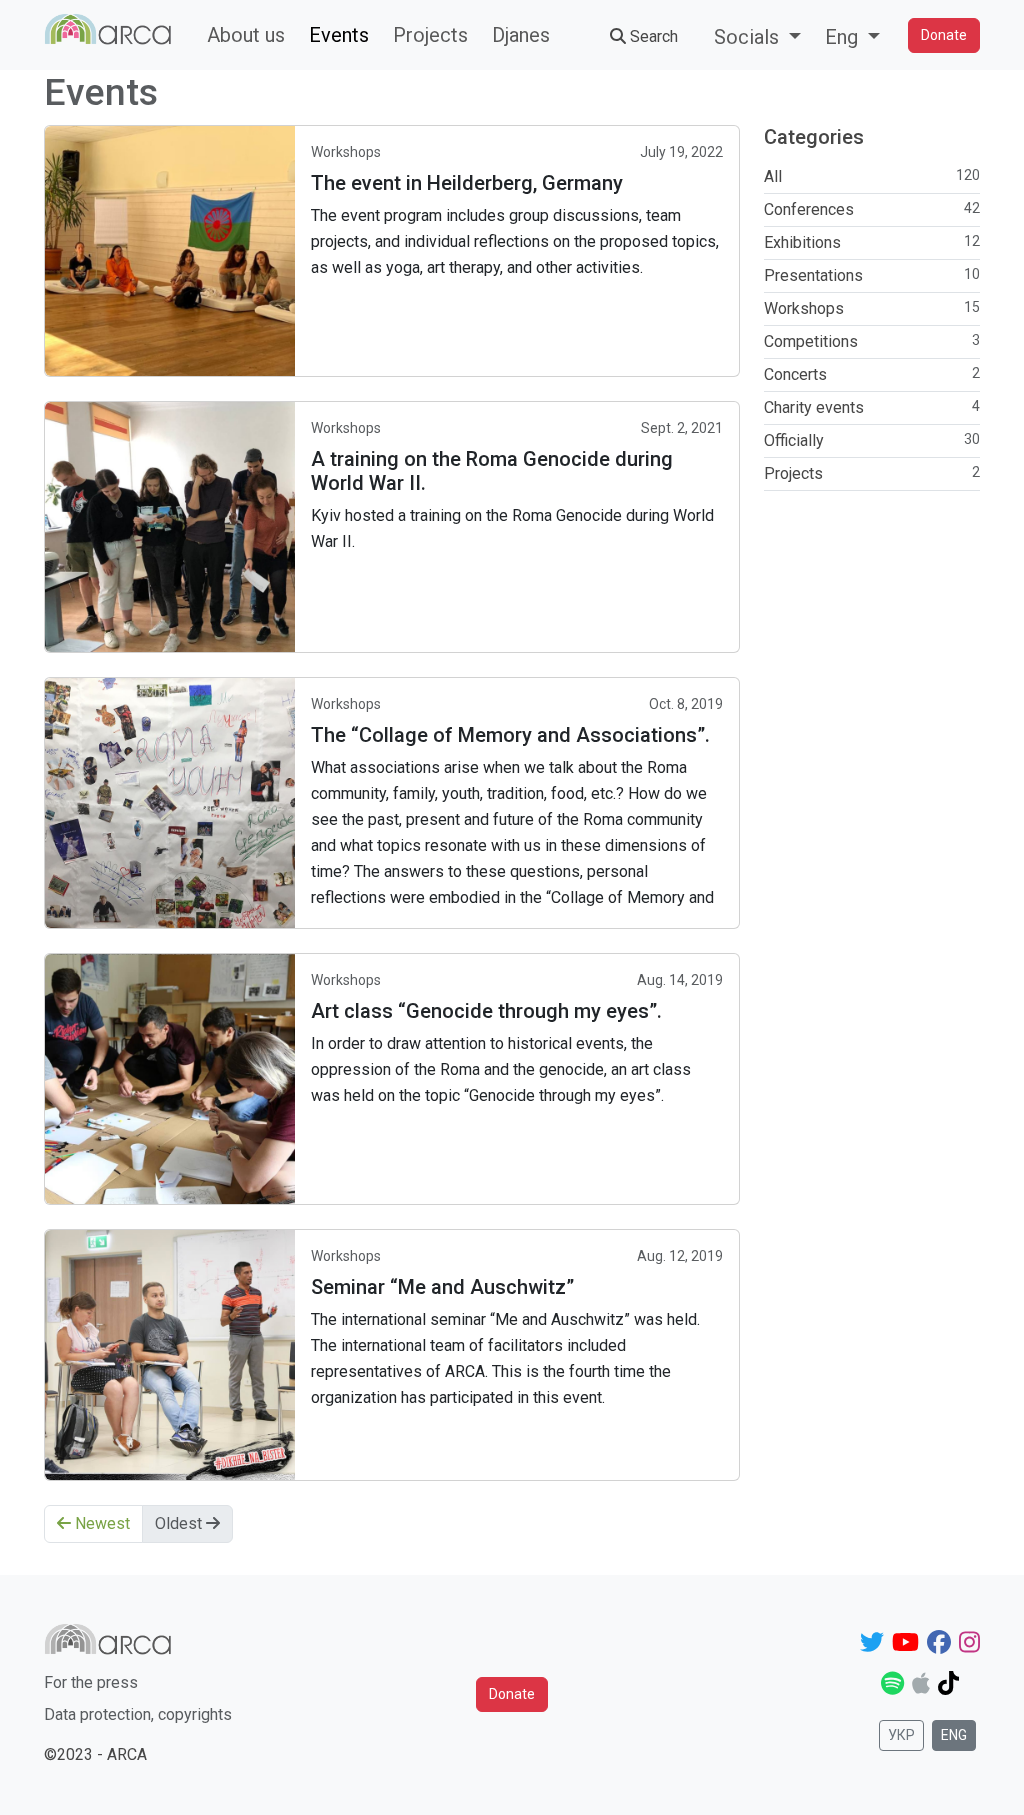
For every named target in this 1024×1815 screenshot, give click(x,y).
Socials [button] (749, 37)
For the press (91, 1682)
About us (246, 35)
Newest (100, 1523)
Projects (430, 35)
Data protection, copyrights (138, 1714)
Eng (954, 1735)
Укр (901, 1735)
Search (652, 36)
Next (722, 387)
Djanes (521, 35)
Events (339, 35)
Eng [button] (844, 37)
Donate (944, 35)
